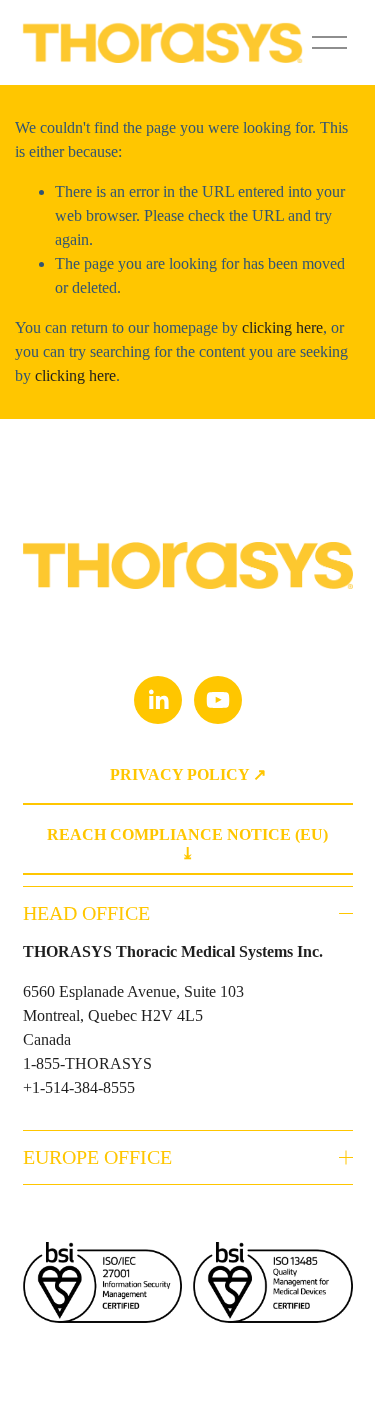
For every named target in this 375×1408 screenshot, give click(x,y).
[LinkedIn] (158, 700)
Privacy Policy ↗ (188, 774)
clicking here (282, 327)
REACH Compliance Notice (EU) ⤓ (187, 844)
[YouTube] (218, 700)
